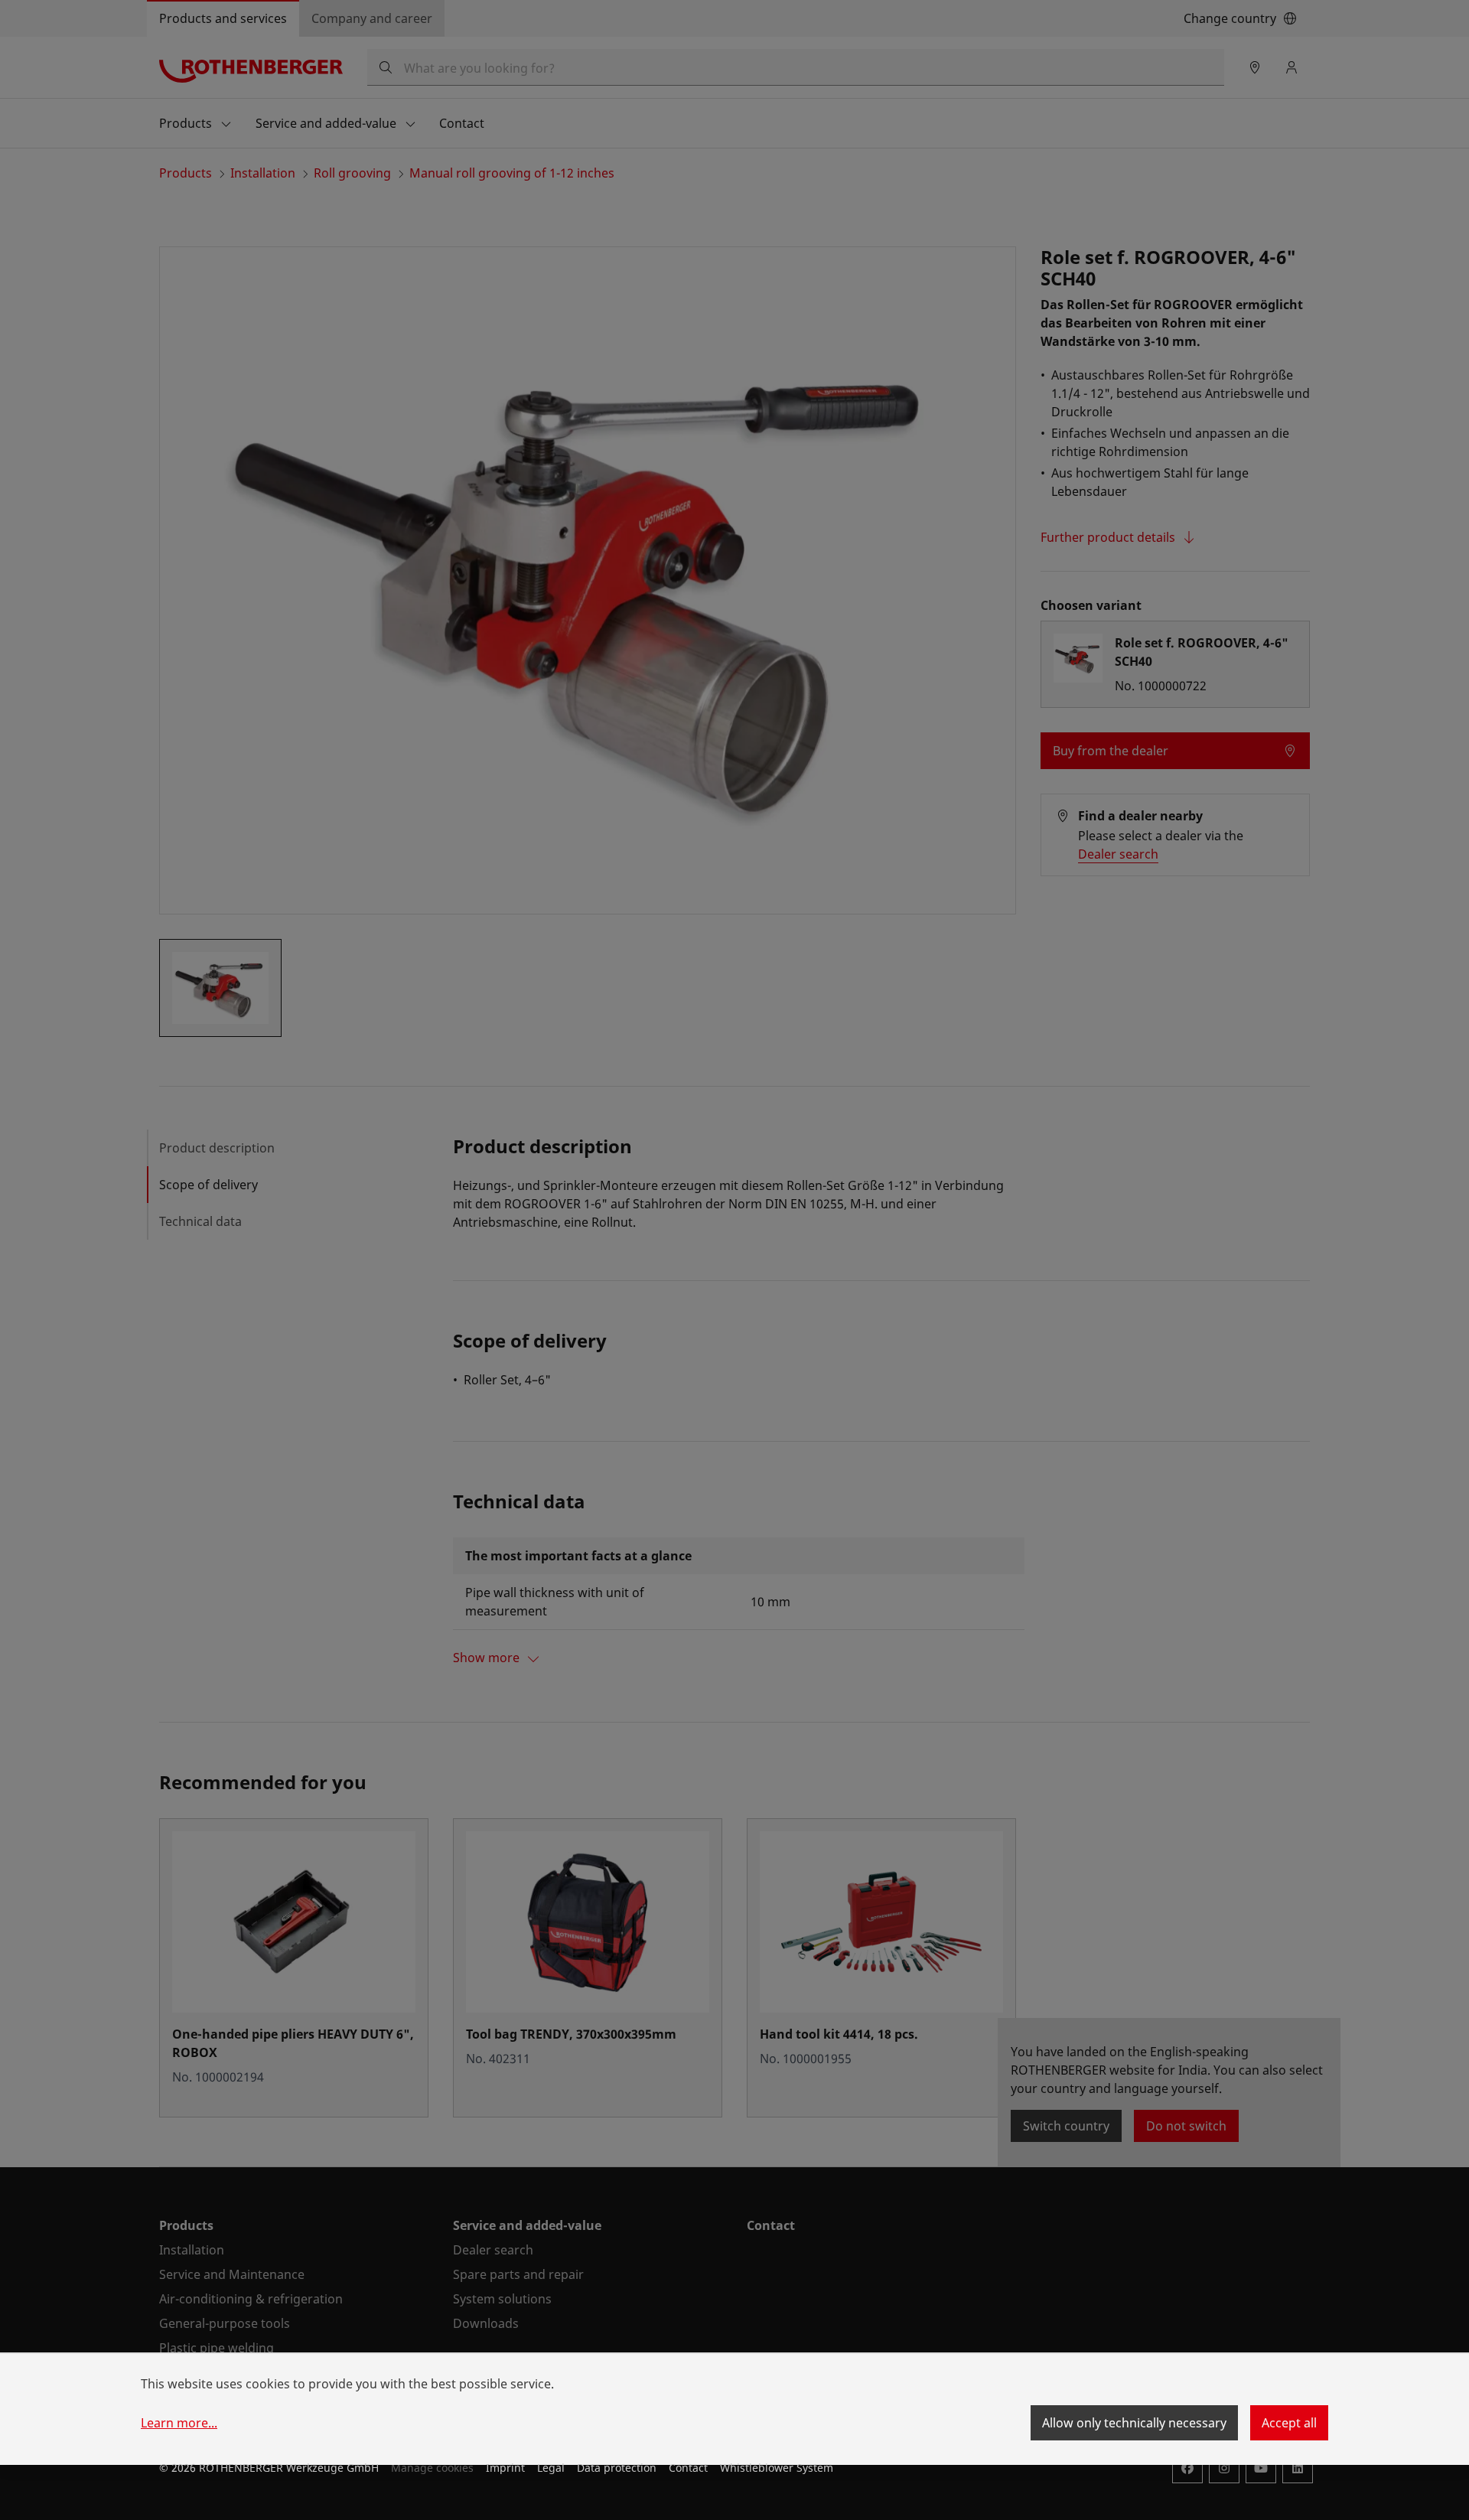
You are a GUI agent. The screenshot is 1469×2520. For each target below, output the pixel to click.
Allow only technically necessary (1134, 2423)
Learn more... (179, 2423)
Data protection (617, 2468)
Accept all (1289, 2423)
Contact (688, 2468)
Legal (551, 2468)
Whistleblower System (777, 2468)
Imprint (505, 2468)
